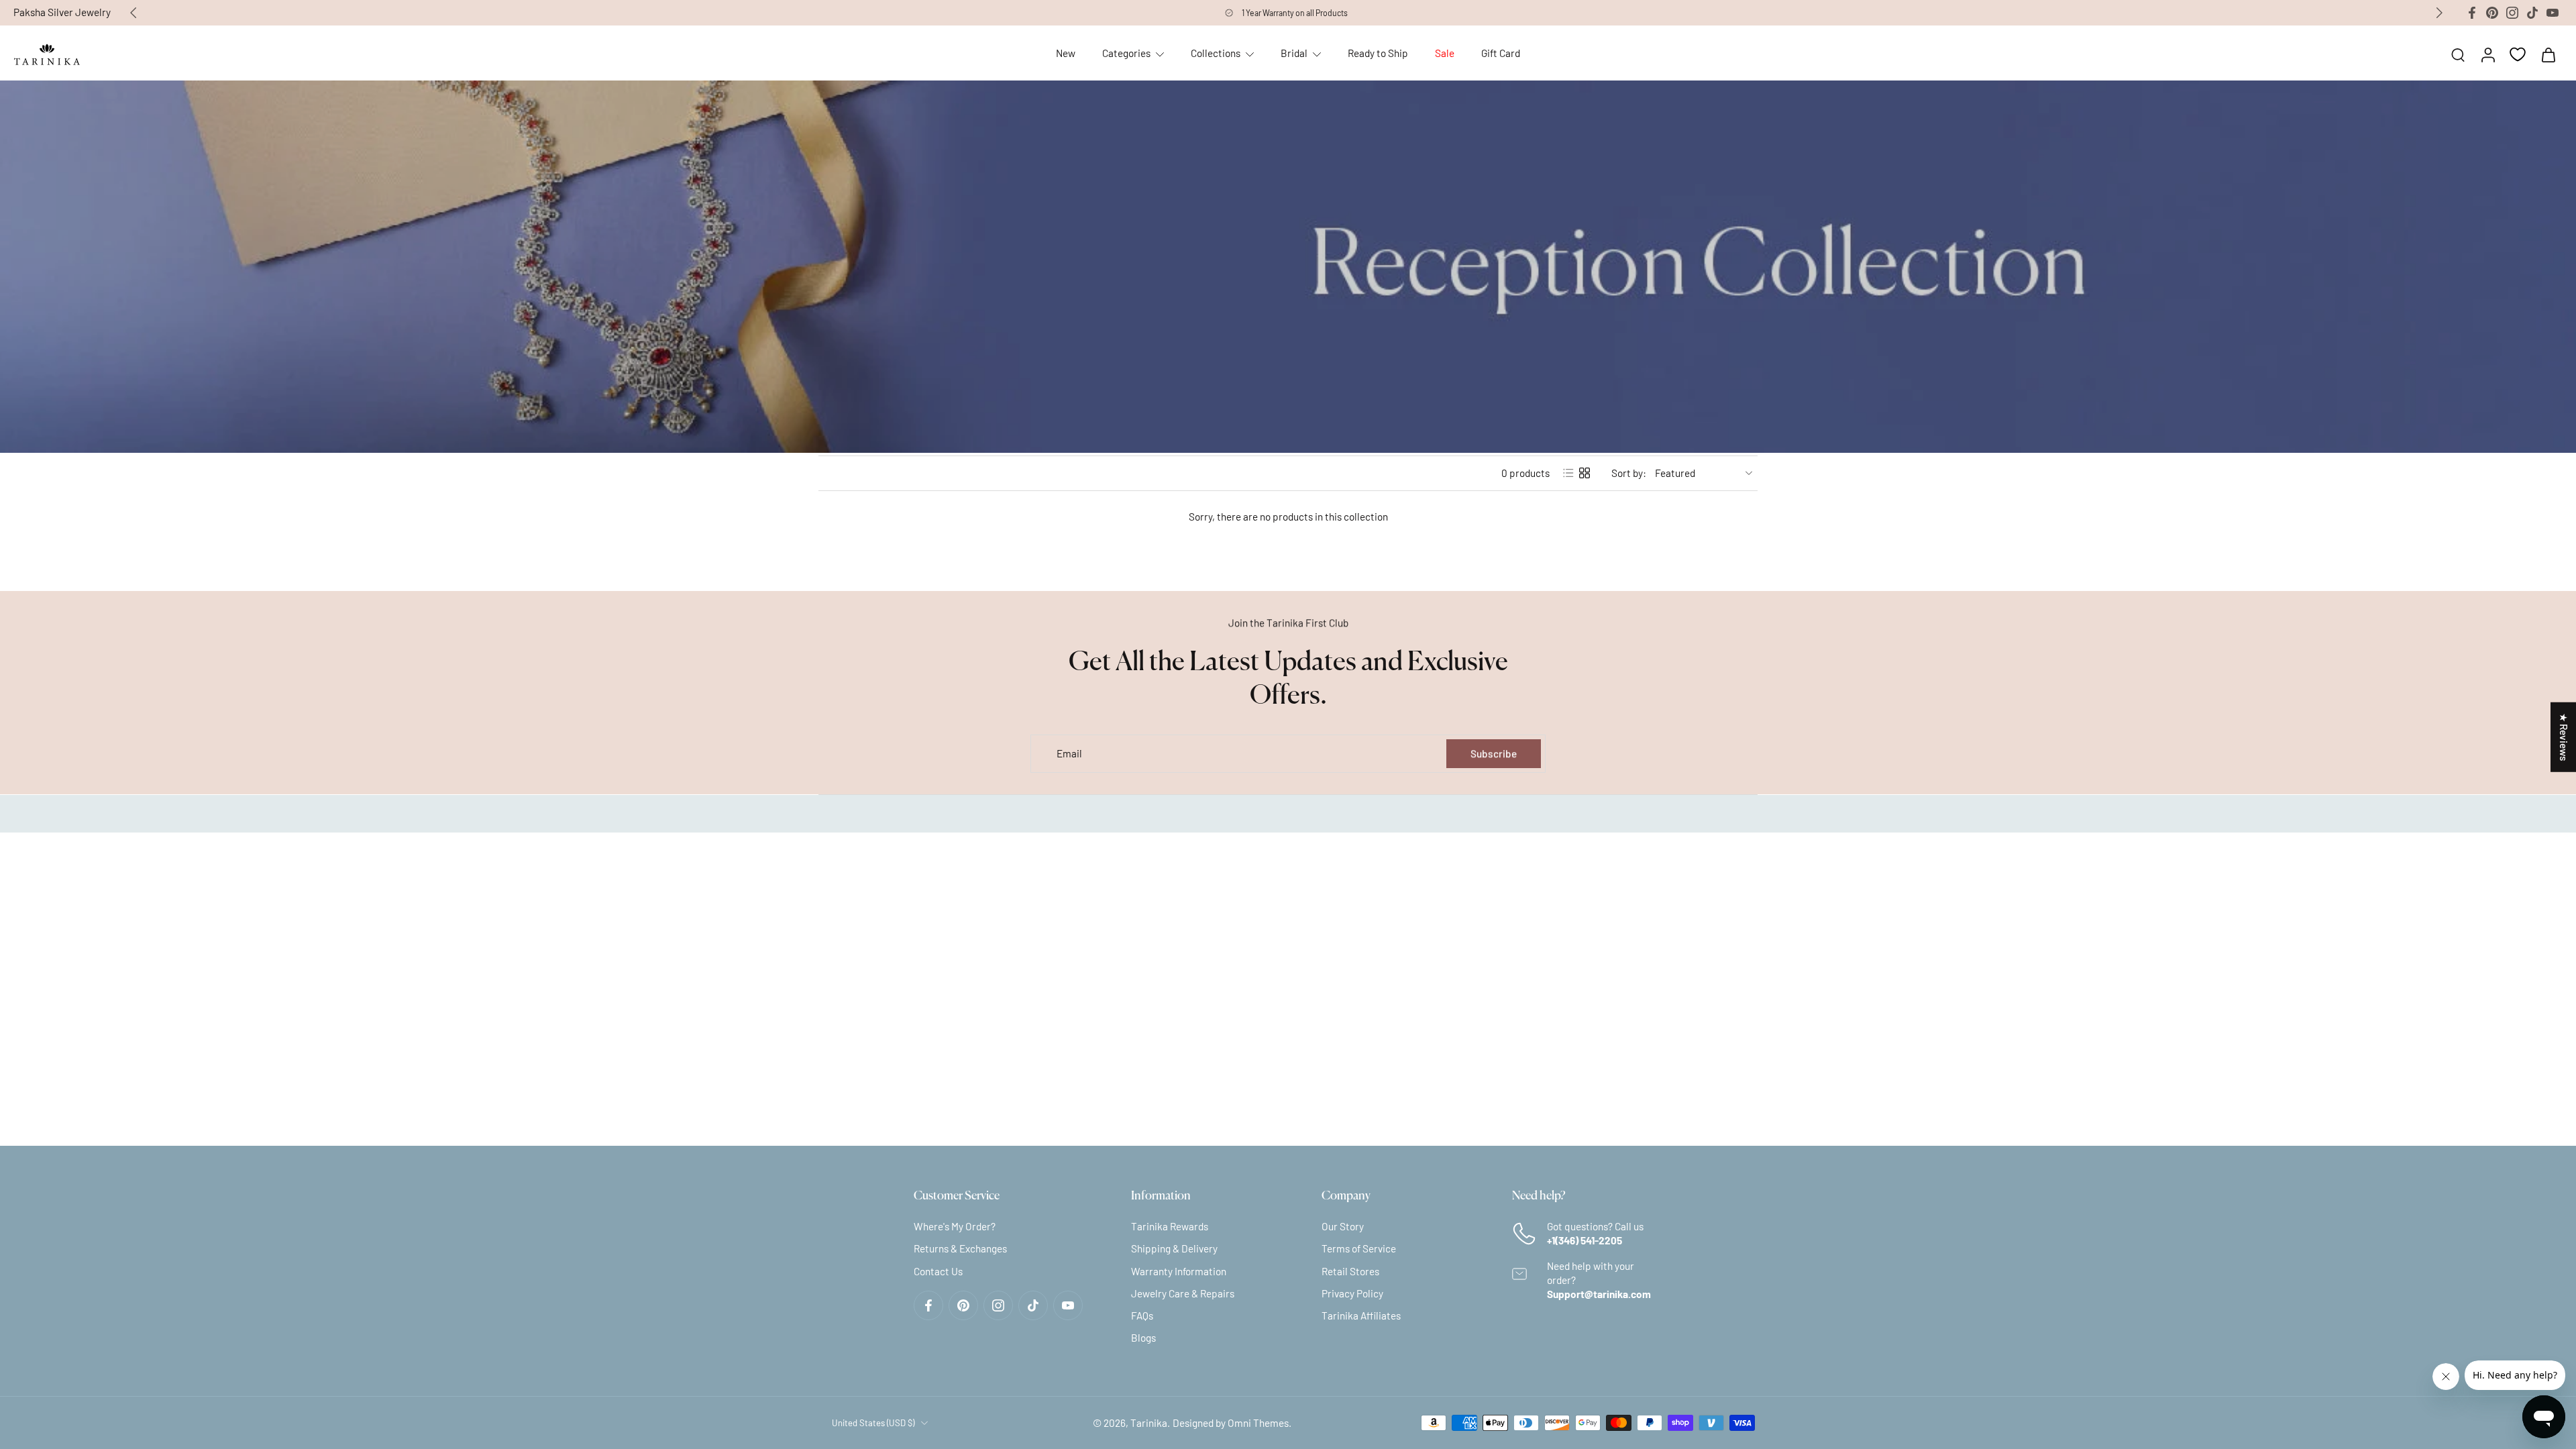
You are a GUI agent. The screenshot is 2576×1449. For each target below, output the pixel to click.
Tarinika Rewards (1170, 1226)
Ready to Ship (1378, 53)
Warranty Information (1179, 1271)
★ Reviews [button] (2564, 737)
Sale (1445, 53)
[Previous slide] (133, 13)
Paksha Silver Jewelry (62, 12)
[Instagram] (2512, 13)
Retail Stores (1350, 1271)
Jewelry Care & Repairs (1183, 1293)
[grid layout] (1585, 473)
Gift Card (1501, 53)
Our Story (1343, 1226)
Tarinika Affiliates (1361, 1316)
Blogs (1143, 1338)
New (1066, 53)
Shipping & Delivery (1174, 1248)
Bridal (1294, 53)
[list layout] (1568, 473)
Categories (1126, 53)
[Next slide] (2439, 13)
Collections (1216, 53)
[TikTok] (2532, 13)
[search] (2458, 54)
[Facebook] (2472, 13)
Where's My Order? (955, 1226)
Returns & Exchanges (960, 1248)
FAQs (1142, 1316)
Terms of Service (1359, 1248)
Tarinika (1149, 1422)
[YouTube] (2553, 13)
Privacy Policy (1352, 1293)
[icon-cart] (2548, 54)
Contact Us (938, 1271)
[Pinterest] (2492, 13)
